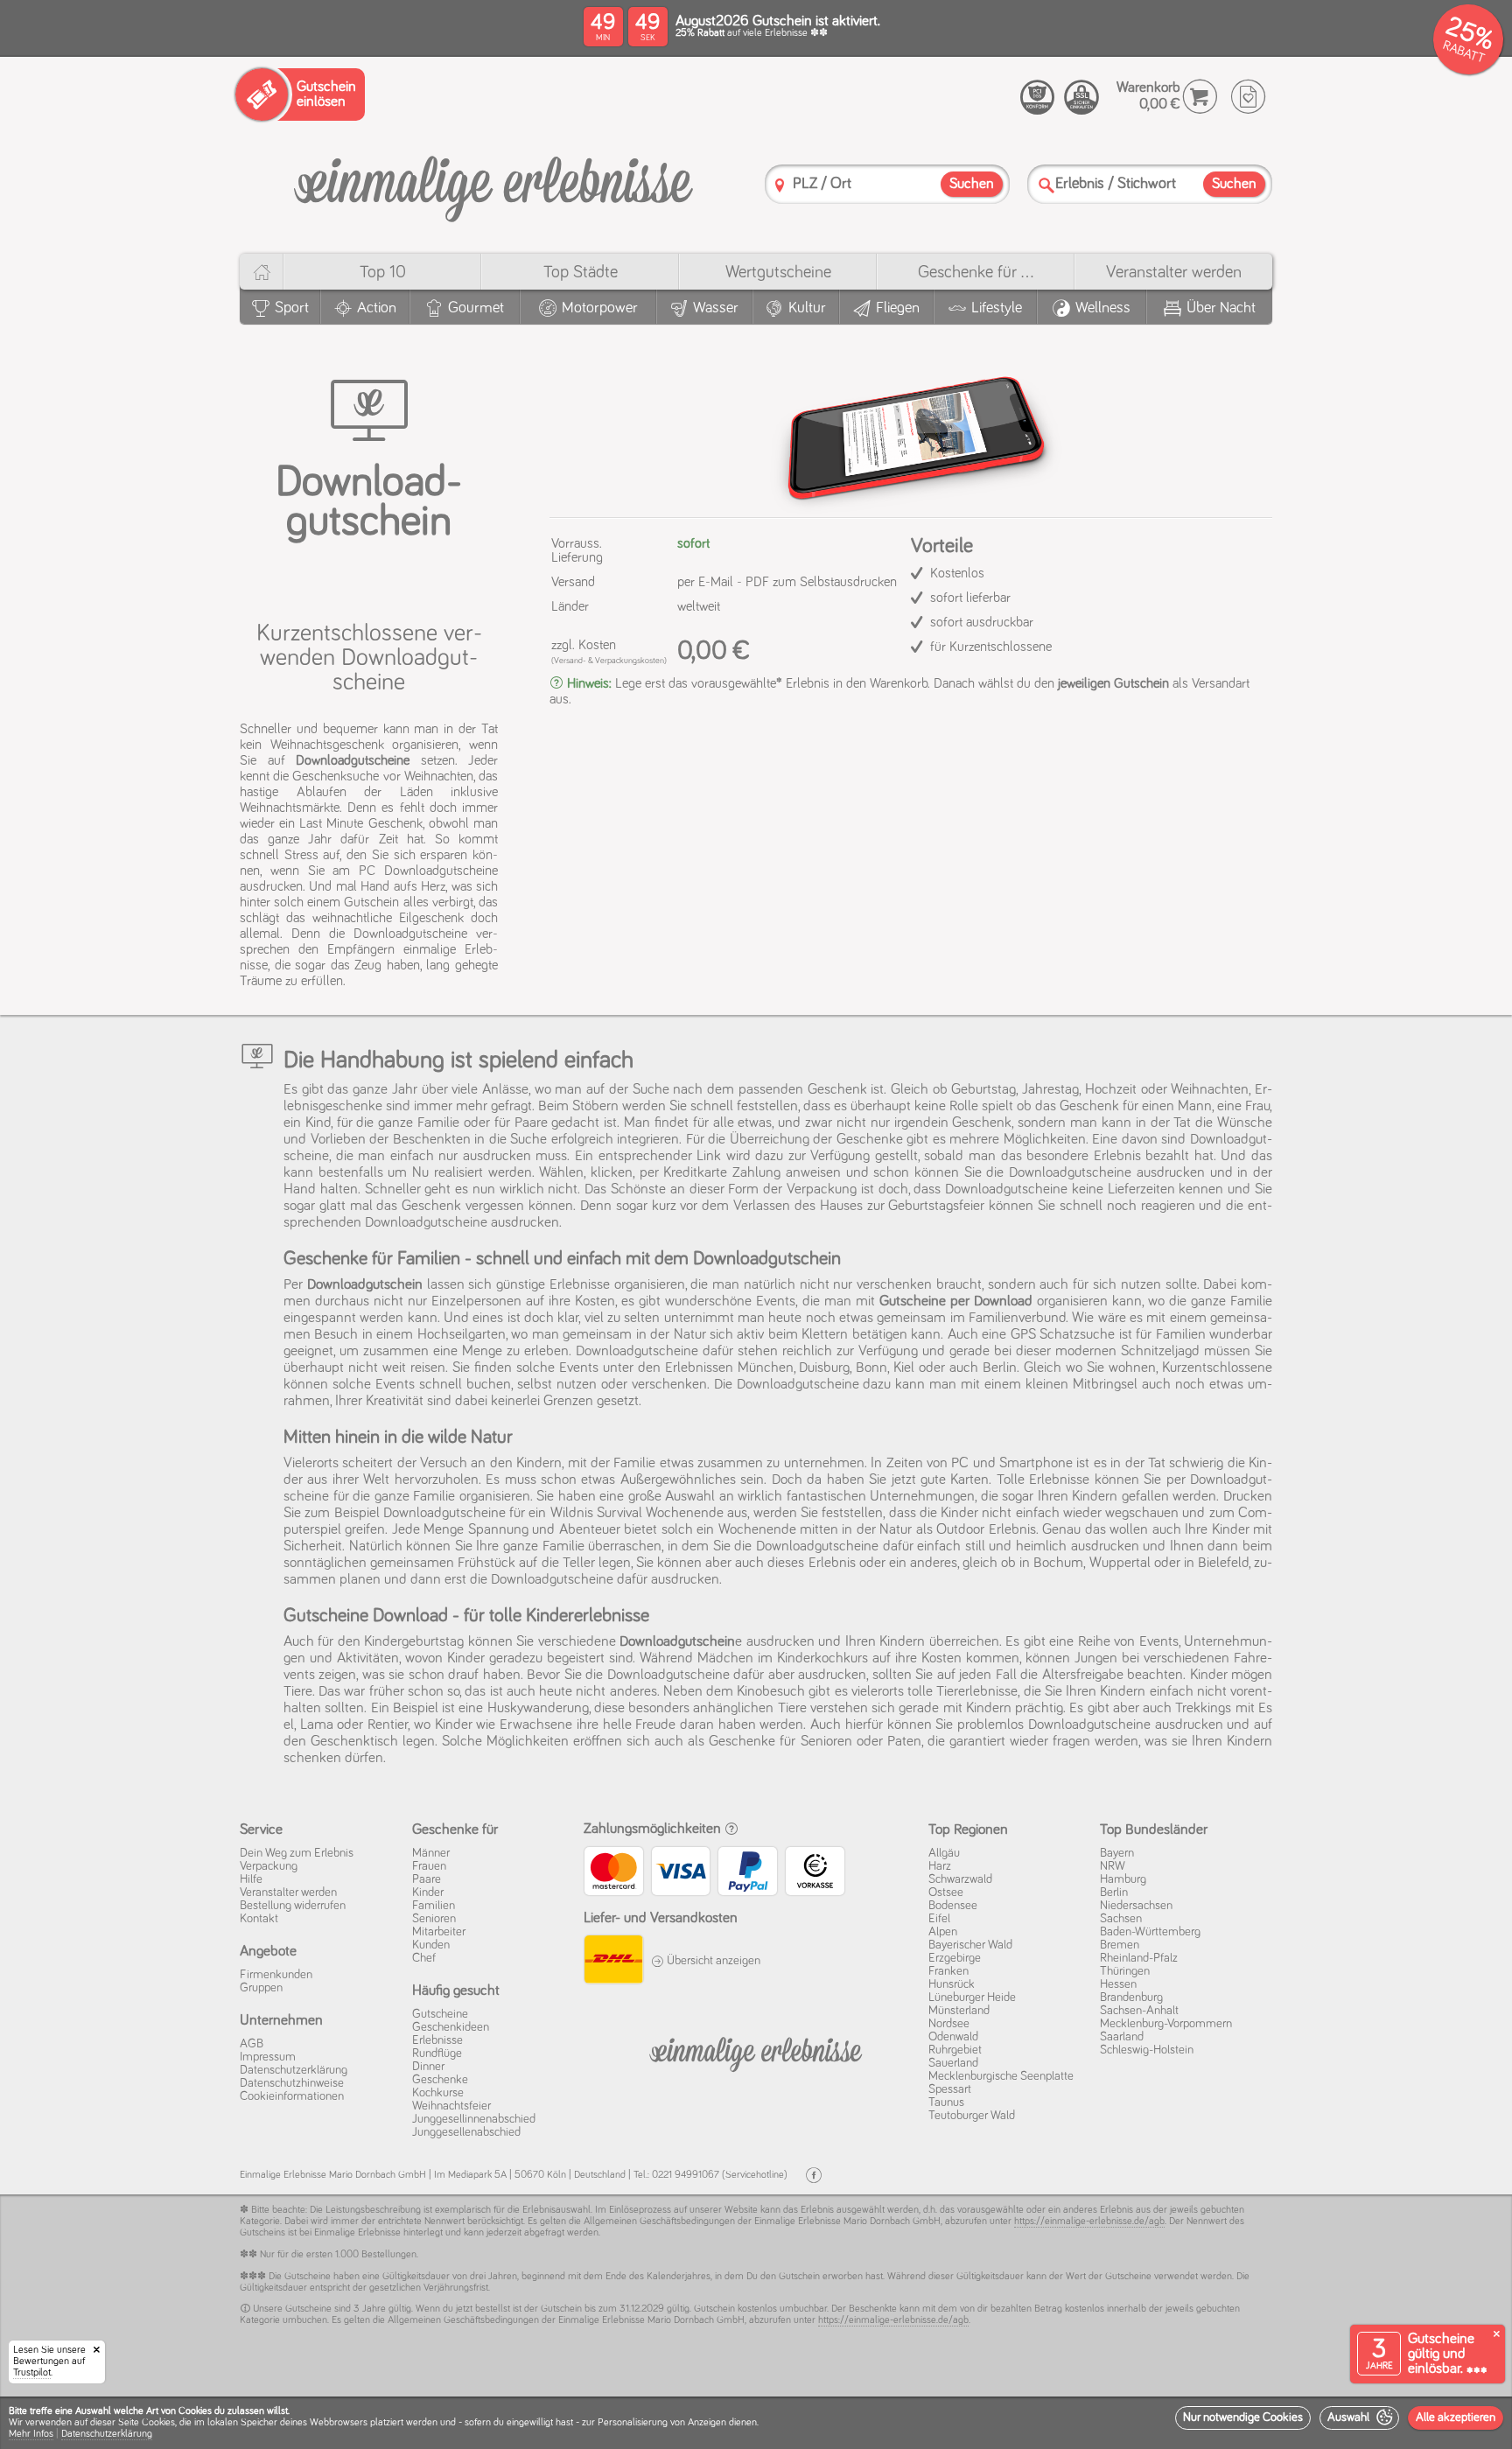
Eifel (939, 1919)
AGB (252, 2044)
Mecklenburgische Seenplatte (1001, 2076)
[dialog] (756, 2423)
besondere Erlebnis (1084, 1156)
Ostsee (946, 1893)
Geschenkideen (451, 2027)
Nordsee (949, 2024)
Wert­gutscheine (778, 272)
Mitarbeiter (439, 1932)
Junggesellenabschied (466, 2132)
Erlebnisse (437, 2040)
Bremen (1120, 1945)
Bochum (1058, 1563)
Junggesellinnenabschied (474, 2119)
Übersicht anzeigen (712, 1961)
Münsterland (959, 2011)
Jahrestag (1050, 1090)
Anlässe (505, 1090)
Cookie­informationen (292, 2096)
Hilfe (251, 1879)
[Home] (261, 272)
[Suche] (1046, 185)
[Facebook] (814, 2176)
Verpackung (822, 1190)
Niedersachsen (1136, 1906)
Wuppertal (1120, 1563)
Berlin (1000, 1368)
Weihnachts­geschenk (327, 745)
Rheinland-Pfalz (1139, 1958)
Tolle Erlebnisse (1043, 1480)
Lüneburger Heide (972, 1998)
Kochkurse (438, 2093)
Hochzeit (1111, 1090)
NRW (1113, 1866)
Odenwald (953, 2037)
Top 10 (383, 272)
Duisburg (824, 1368)
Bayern (1117, 1853)
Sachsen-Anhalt (1139, 2011)
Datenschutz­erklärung (294, 2070)
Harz (940, 1866)
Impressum (268, 2057)
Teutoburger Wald (972, 2116)
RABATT (1463, 52)
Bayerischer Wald (970, 1945)
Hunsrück (952, 1984)
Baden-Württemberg (1150, 1932)
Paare (427, 1879)
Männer (431, 1853)
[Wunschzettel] (1248, 97)
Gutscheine (440, 2014)
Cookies (158, 2423)
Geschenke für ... (976, 272)
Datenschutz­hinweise (292, 2083)
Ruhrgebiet (955, 2050)
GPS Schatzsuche (1063, 1335)
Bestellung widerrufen (293, 1906)
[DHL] (613, 1962)
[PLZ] (780, 185)
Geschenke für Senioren (780, 1742)
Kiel (904, 1368)
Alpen (943, 1932)
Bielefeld (1223, 1563)
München (766, 1368)
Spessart (950, 2089)
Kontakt (259, 1919)
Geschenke (440, 2080)
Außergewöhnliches (678, 1480)
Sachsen (1121, 1919)
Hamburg (1123, 1879)
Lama (317, 1725)
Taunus (946, 2103)
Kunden (431, 1945)
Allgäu (944, 1853)
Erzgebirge (955, 1958)
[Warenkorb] (1200, 97)
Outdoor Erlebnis (986, 1530)
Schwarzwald (960, 1879)
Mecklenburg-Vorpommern (1166, 2024)
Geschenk (431, 1206)
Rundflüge (437, 2054)
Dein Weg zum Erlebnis (297, 1853)
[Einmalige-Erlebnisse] (493, 182)
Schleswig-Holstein (1147, 2050)
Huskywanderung (538, 1708)
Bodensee (953, 1906)
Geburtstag (983, 1090)
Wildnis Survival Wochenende (637, 1513)
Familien (434, 1906)
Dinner (428, 2067)
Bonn (871, 1368)
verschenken (894, 1285)
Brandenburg (1131, 1998)
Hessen (1118, 1984)
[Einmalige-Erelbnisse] (756, 2051)
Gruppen (261, 1988)
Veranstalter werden (1174, 272)
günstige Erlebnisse (553, 1285)
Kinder (428, 1893)
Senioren (434, 1919)
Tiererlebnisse (977, 1692)
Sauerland (953, 2063)
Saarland (1122, 2037)
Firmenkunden (276, 1975)
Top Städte (581, 272)
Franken (948, 1971)
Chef (424, 1958)
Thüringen (1125, 1971)
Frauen (429, 1866)
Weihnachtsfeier (451, 2106)
